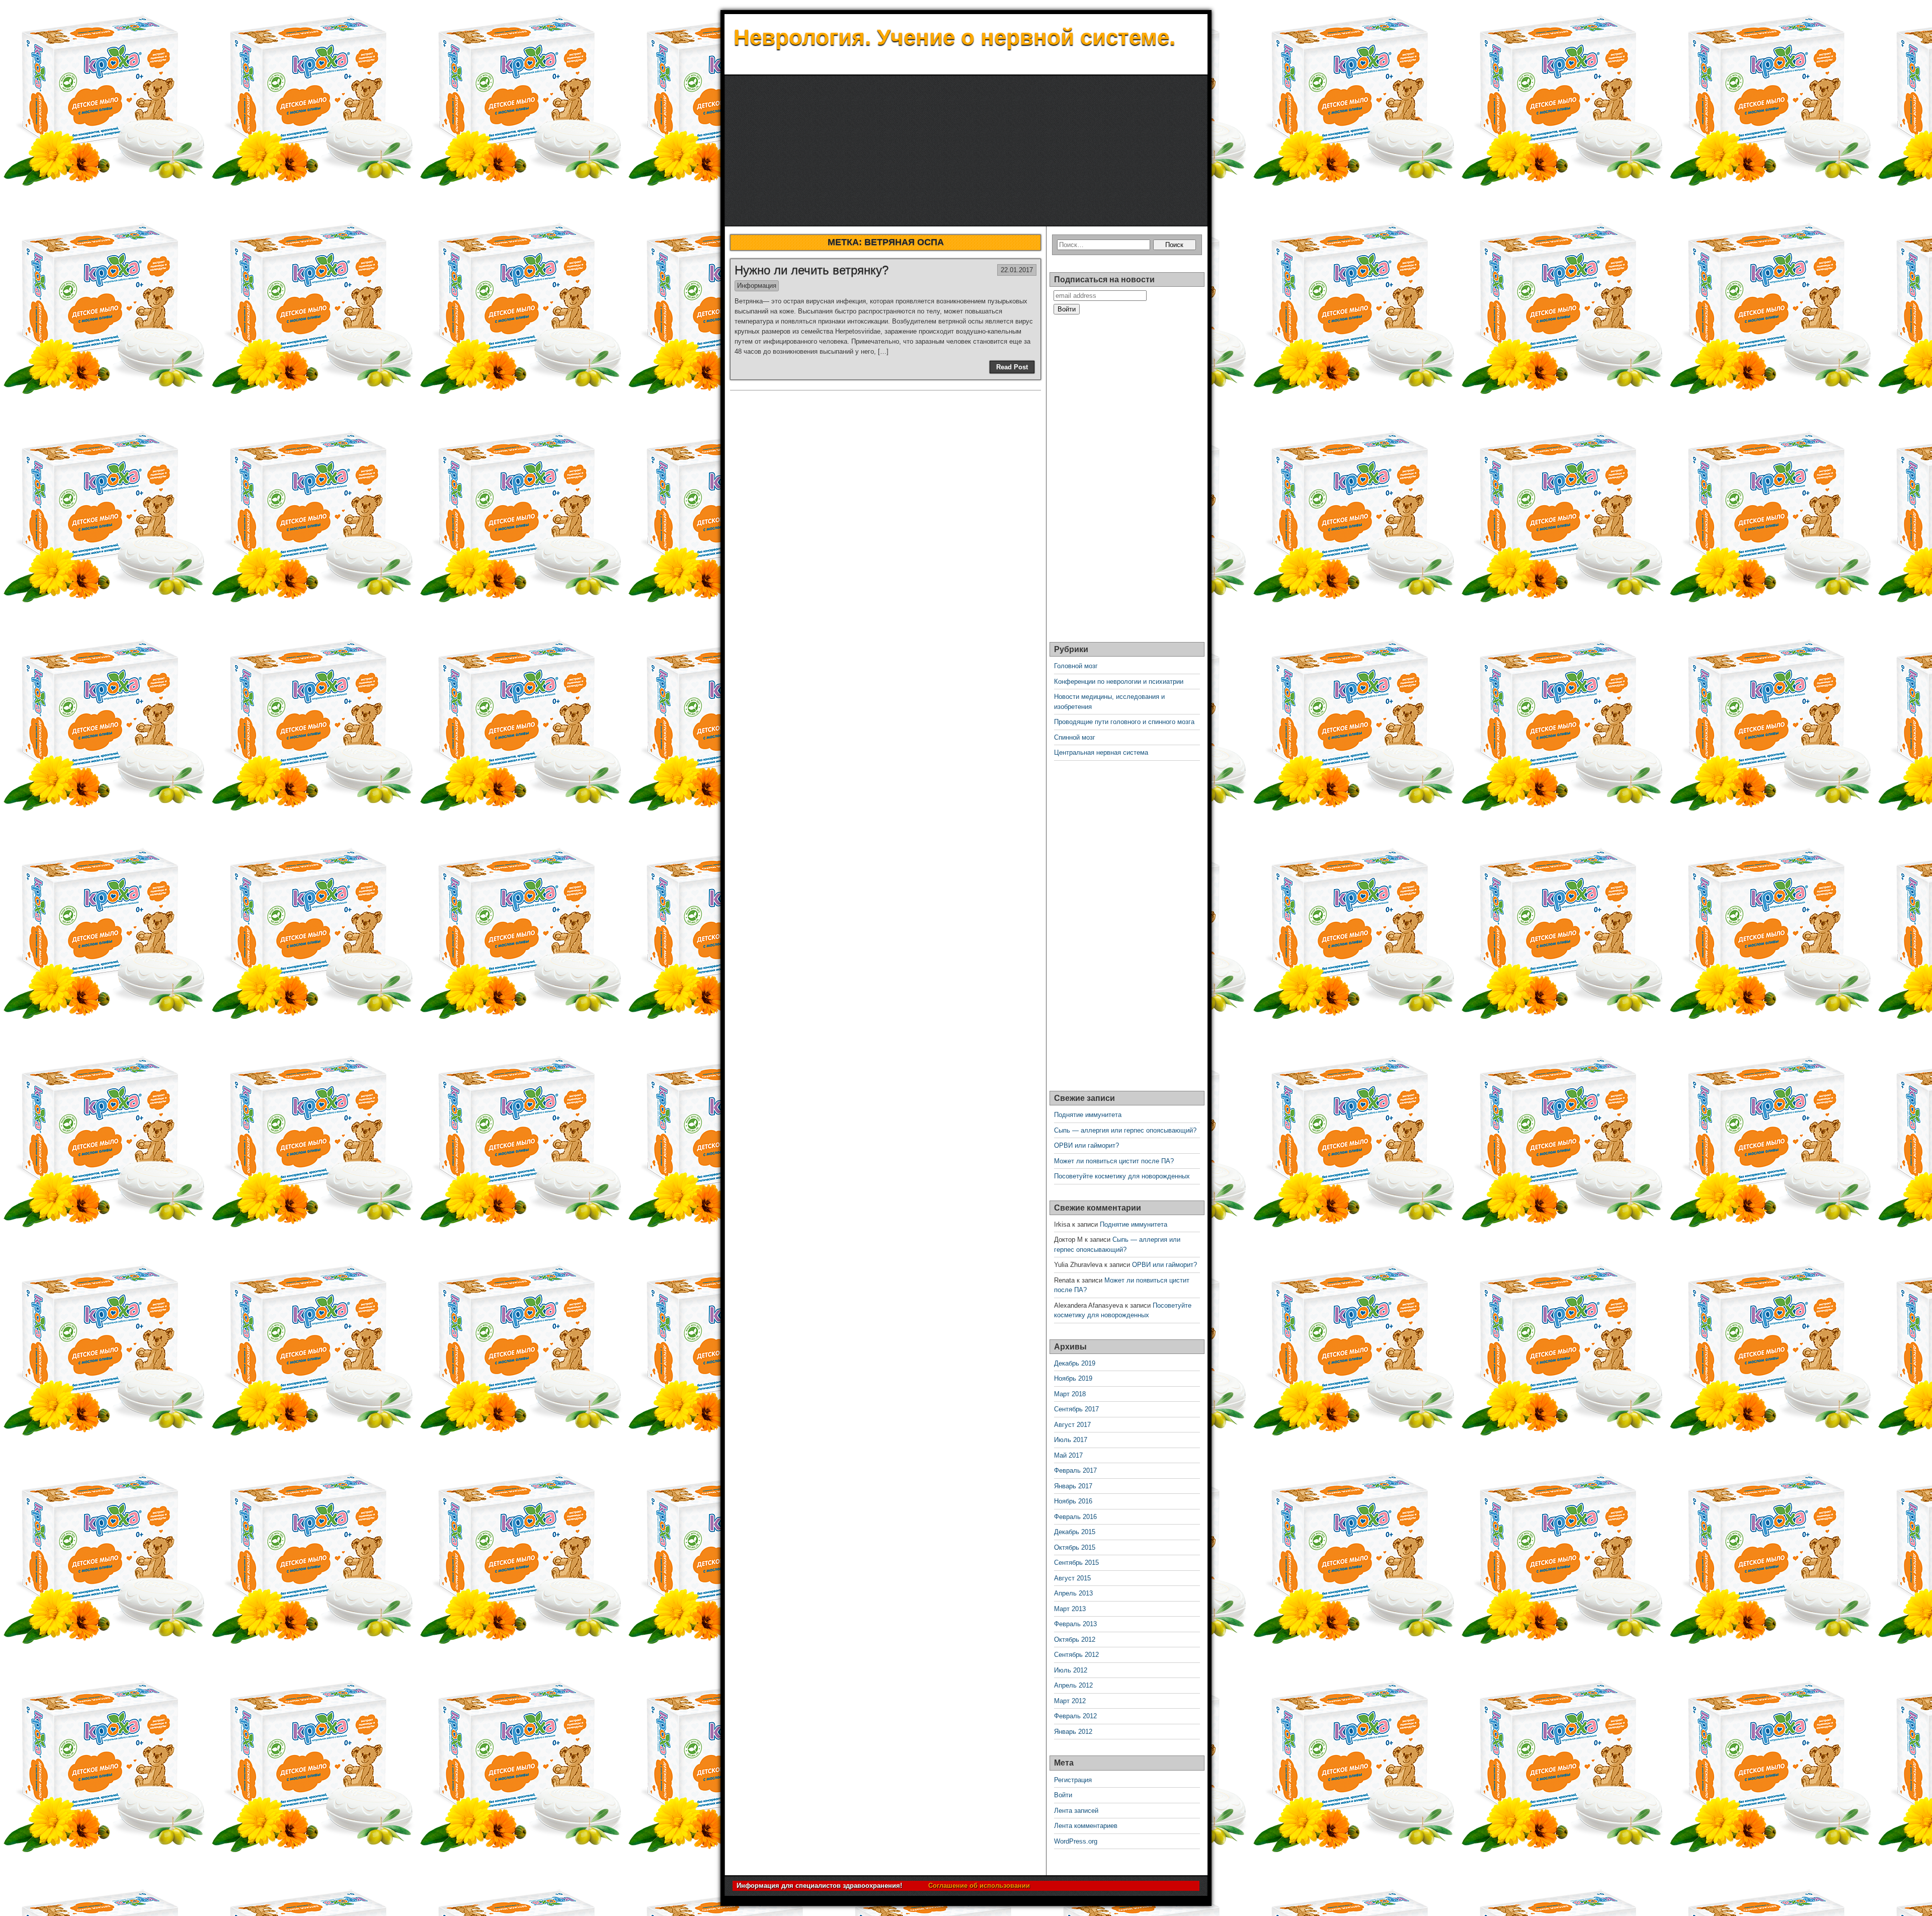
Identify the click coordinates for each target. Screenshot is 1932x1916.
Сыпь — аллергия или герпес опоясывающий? (1125, 1130)
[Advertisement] (966, 151)
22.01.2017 (1017, 270)
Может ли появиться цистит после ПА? (1114, 1161)
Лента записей (1076, 1811)
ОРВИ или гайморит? (1086, 1145)
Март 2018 (1070, 1394)
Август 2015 (1072, 1578)
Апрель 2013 (1073, 1593)
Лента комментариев (1086, 1826)
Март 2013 (1070, 1609)
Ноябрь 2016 (1073, 1501)
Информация (757, 286)
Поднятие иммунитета (1088, 1115)
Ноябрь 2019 (1073, 1378)
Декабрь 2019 (1075, 1363)
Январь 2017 (1073, 1486)
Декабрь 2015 (1075, 1532)
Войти (1063, 1795)
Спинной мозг (1075, 737)
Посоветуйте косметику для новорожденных (1122, 1176)
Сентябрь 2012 (1076, 1655)
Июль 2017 (1071, 1440)
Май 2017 (1068, 1455)
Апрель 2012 (1073, 1685)
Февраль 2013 (1075, 1624)
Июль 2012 (1071, 1670)
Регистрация (1073, 1780)
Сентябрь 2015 (1076, 1563)
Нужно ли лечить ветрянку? (812, 270)
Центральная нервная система (1101, 752)
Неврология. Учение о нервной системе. (954, 37)
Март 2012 (1070, 1701)
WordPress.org (1076, 1841)
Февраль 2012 (1075, 1716)
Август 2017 (1072, 1425)
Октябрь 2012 (1075, 1640)
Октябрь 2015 (1075, 1547)
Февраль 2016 (1075, 1517)
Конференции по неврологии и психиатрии (1119, 682)
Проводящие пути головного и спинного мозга (1124, 722)
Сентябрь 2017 (1076, 1409)
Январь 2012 (1073, 1732)
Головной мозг (1076, 666)
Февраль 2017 (1075, 1470)
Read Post (1012, 367)
